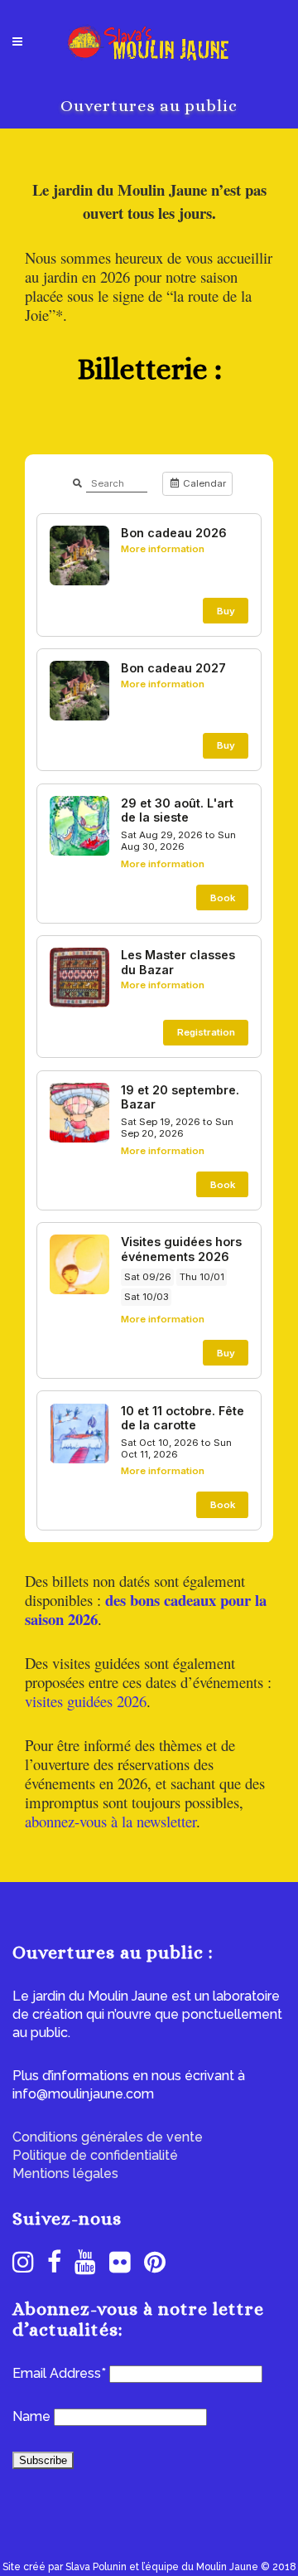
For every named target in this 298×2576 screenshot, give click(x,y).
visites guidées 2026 (86, 1701)
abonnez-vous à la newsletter (111, 1821)
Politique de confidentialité (95, 2155)
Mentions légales (65, 2173)
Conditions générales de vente (108, 2137)
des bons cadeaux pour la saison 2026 (146, 1609)
